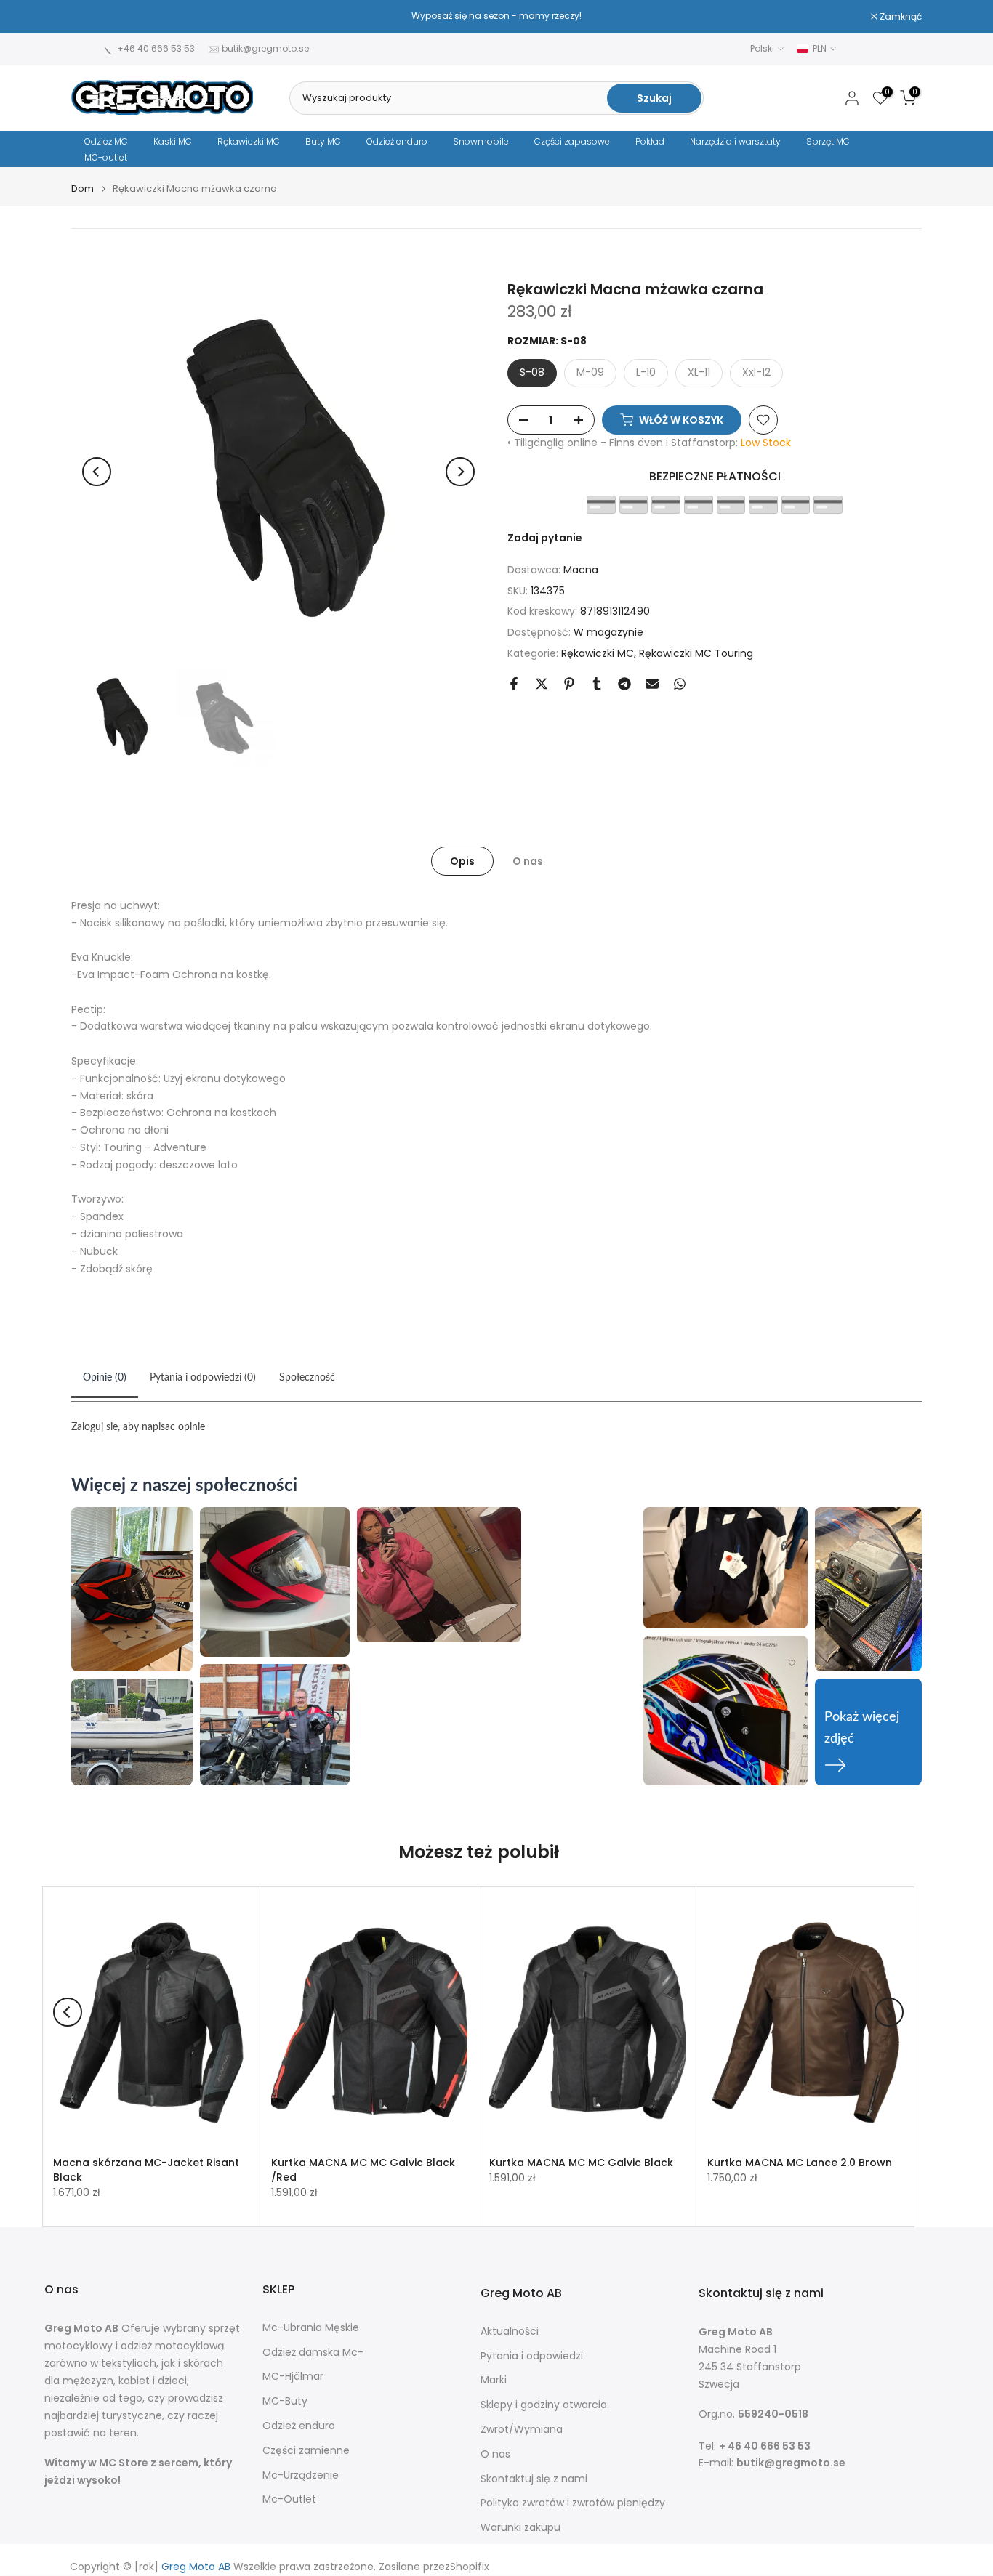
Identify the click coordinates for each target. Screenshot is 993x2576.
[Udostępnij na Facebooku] (514, 684)
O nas (528, 860)
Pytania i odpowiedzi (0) (203, 1378)
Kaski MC (173, 141)
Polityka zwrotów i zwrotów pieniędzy (573, 2503)
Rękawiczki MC (249, 141)
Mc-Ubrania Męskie (311, 2328)
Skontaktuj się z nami (534, 2479)
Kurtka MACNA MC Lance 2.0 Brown (800, 2163)
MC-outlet (106, 157)
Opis (462, 860)
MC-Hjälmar (293, 2377)
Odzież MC (106, 141)
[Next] (460, 472)
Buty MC (323, 141)
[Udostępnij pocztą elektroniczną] (652, 684)
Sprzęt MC (828, 141)
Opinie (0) (105, 1378)
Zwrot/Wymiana (522, 2430)
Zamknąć (100, 17)
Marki (494, 2380)
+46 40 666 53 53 (156, 48)
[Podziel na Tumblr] (597, 684)
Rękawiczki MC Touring (696, 653)
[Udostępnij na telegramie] (624, 684)
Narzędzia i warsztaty (735, 141)
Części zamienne (306, 2451)
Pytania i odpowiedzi (532, 2356)
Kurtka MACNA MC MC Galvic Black (581, 2163)
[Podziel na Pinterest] (569, 684)
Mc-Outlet (289, 2499)
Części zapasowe (572, 141)
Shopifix (470, 2567)
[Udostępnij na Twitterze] (542, 684)
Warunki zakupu (520, 2528)
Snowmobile (481, 141)
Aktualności (510, 2331)
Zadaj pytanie (545, 538)
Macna (581, 570)
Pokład (650, 141)
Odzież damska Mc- (313, 2353)
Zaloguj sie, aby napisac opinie (138, 1427)
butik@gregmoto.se (265, 48)
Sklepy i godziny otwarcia (544, 2405)
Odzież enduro (397, 141)
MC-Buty (285, 2401)
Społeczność (307, 1378)
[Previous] (97, 472)
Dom (83, 189)
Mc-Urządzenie (301, 2475)
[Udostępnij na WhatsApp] (680, 684)
